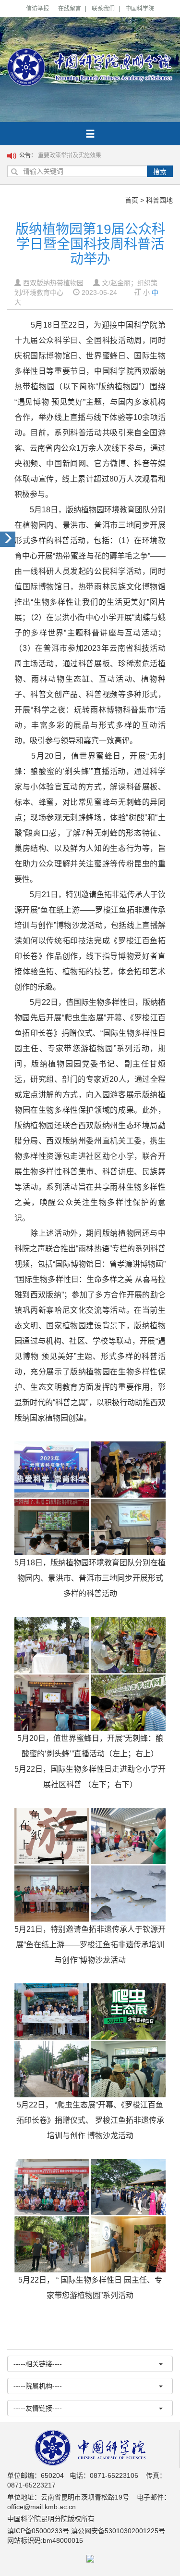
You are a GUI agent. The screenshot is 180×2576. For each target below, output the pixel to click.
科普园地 (159, 200)
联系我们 (103, 9)
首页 (132, 200)
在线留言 (70, 9)
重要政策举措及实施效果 (70, 155)
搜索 (160, 172)
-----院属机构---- (38, 2386)
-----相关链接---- (38, 2364)
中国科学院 (140, 9)
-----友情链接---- (38, 2408)
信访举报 (37, 9)
